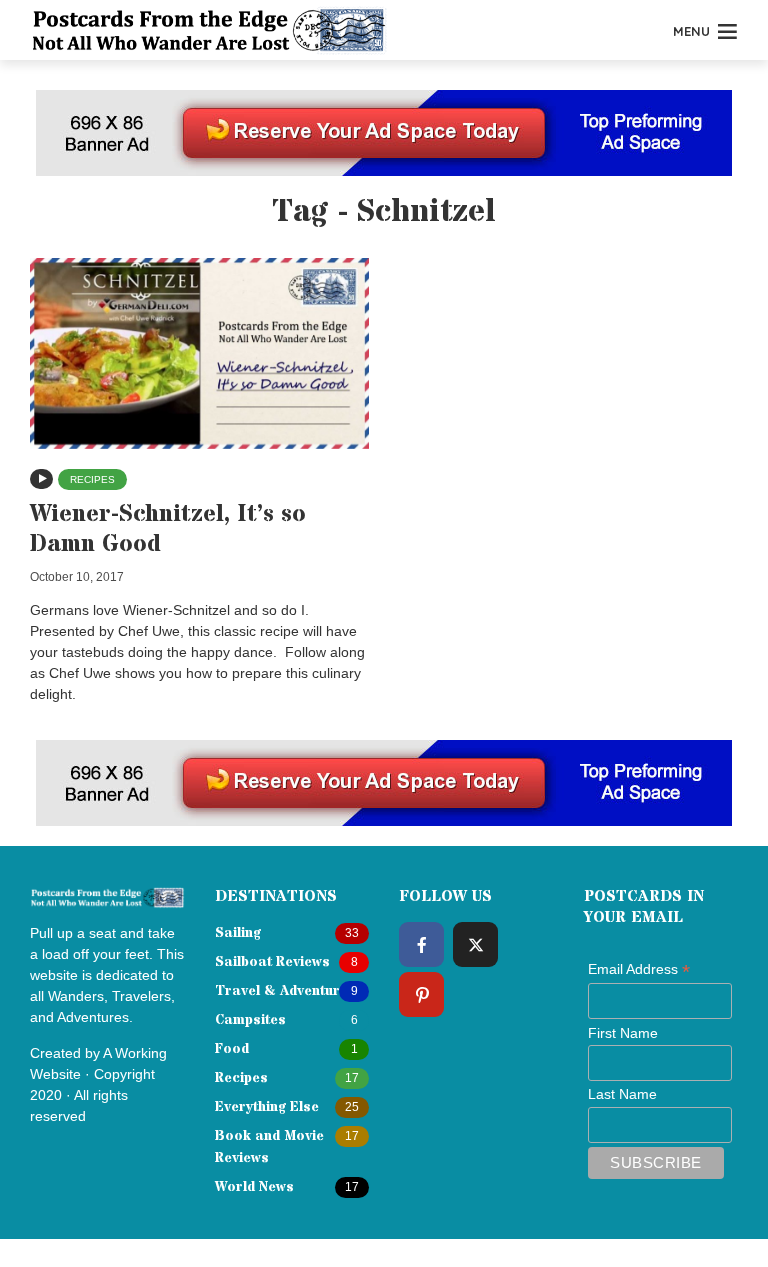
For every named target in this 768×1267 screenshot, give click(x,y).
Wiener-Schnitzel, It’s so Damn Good (168, 530)
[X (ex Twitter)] (475, 944)
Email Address (639, 970)
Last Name (622, 1094)
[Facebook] (421, 944)
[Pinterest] (421, 994)
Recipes (92, 479)
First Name (623, 1033)
